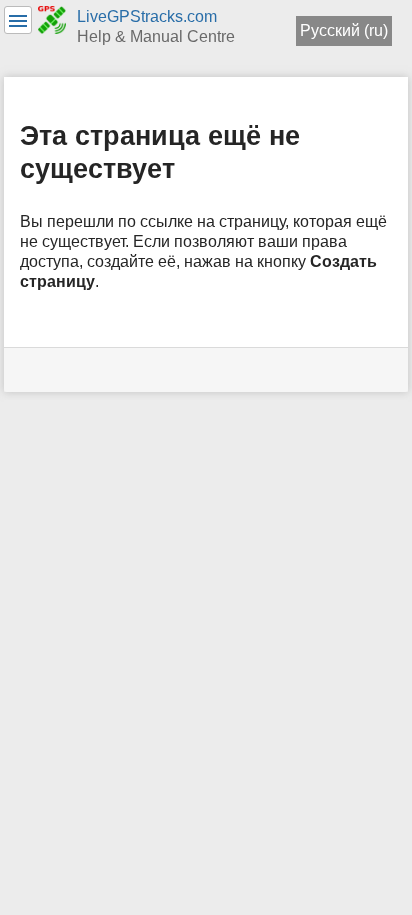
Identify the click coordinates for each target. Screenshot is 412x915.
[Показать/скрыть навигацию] (18, 20)
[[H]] (52, 19)
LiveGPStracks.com (147, 16)
